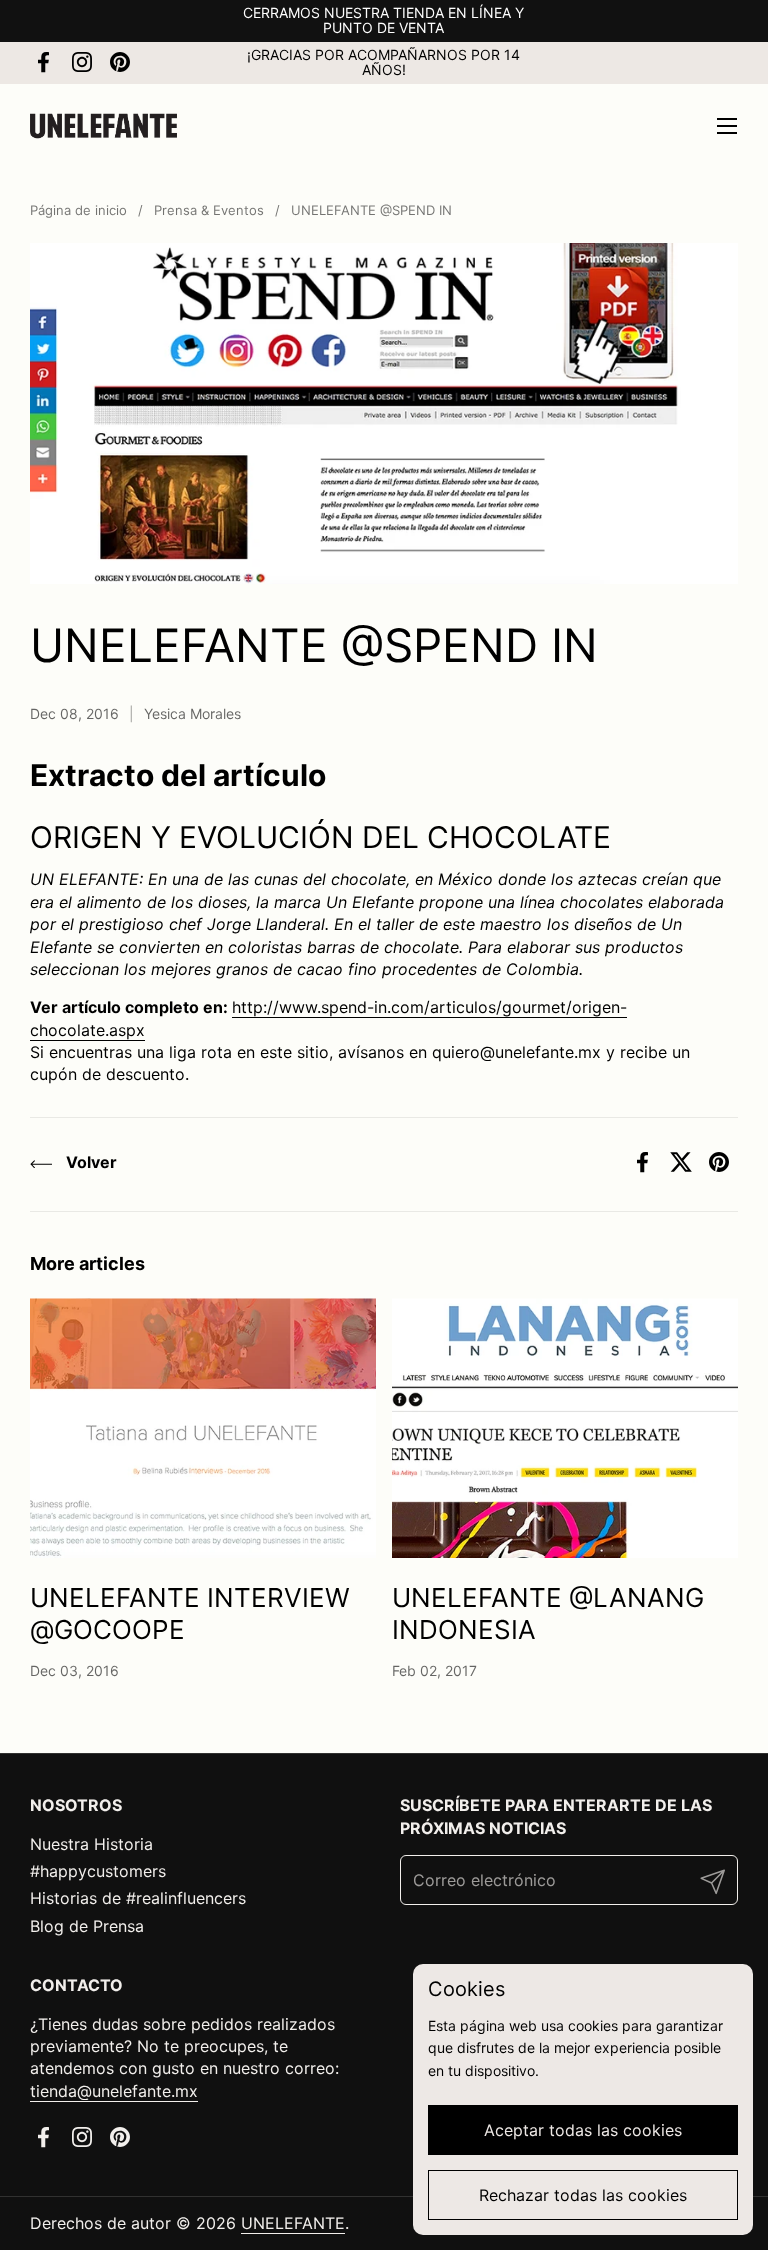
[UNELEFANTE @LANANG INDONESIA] (565, 1428)
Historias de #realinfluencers (138, 1898)
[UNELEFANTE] (103, 126)
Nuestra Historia (91, 1844)
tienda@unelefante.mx (114, 2091)
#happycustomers (98, 1871)
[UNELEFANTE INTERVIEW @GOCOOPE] (203, 1428)
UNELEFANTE (293, 2223)
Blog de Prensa (87, 1926)
